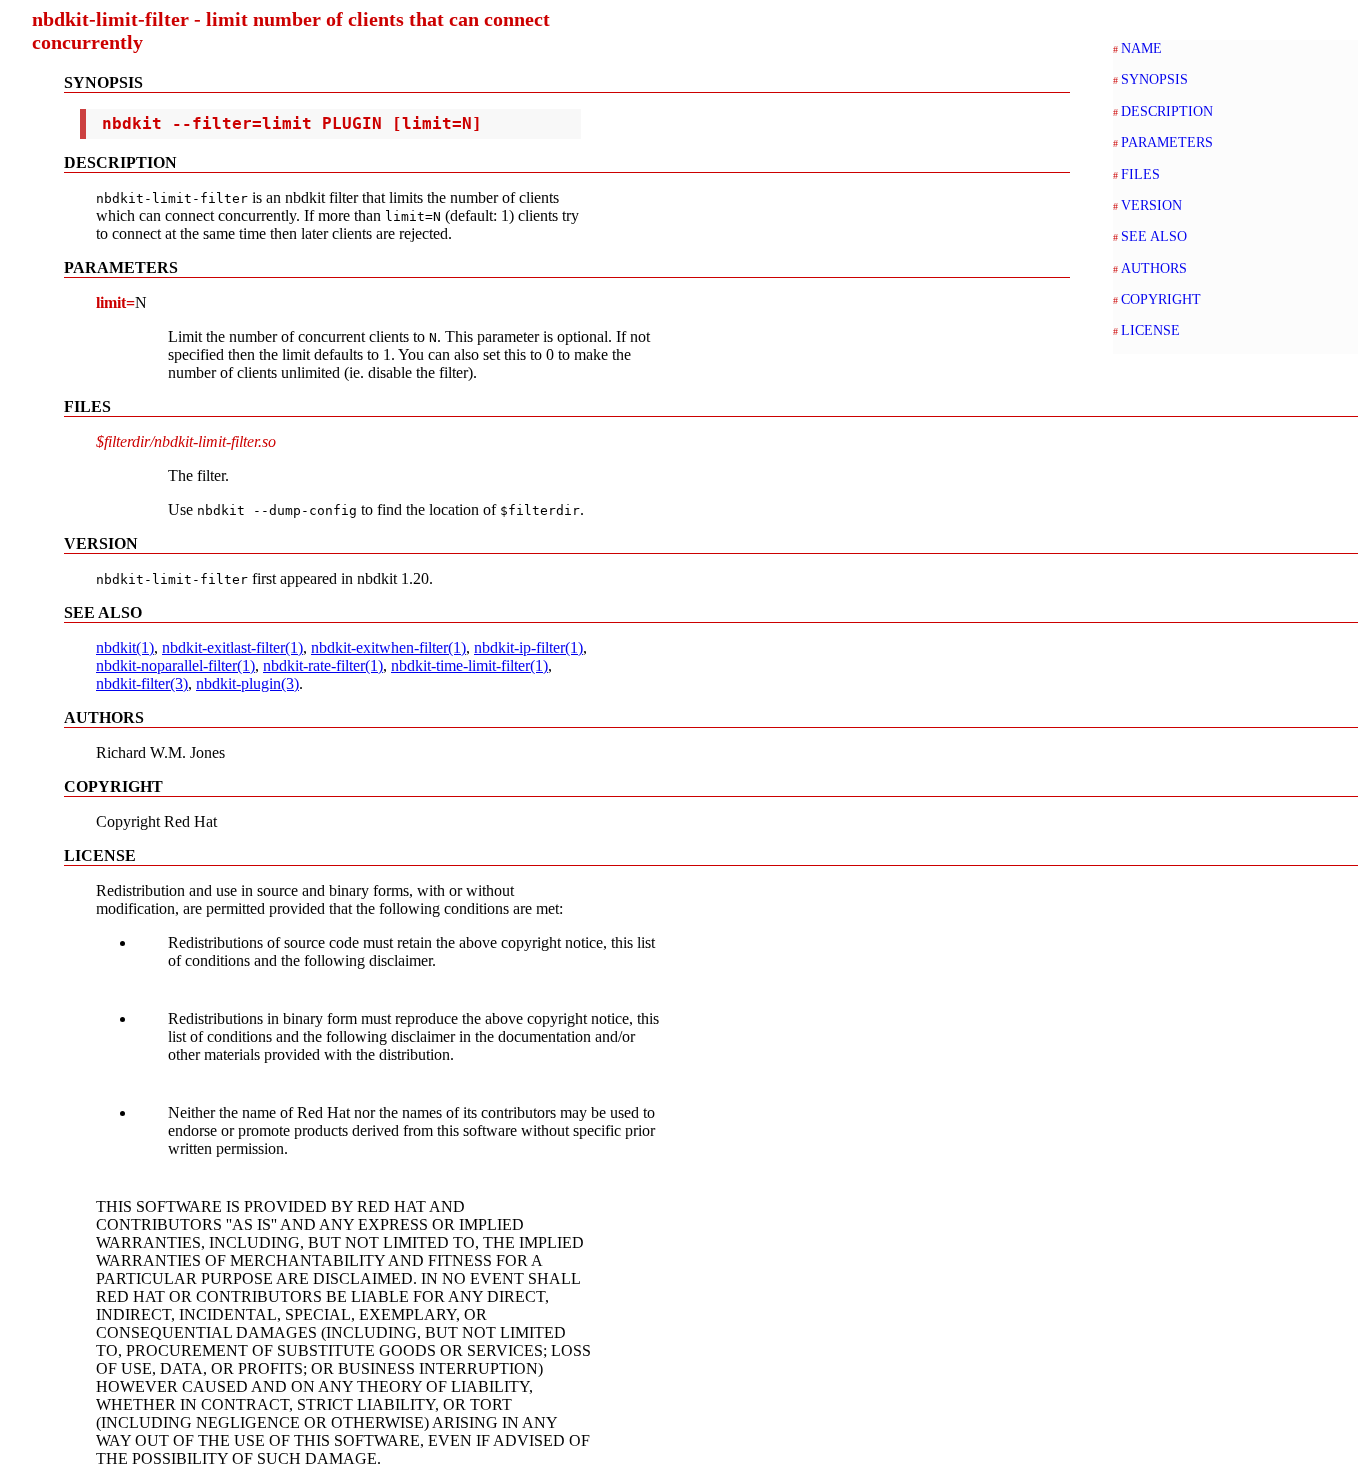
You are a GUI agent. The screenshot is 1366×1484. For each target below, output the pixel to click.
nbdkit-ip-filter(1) (528, 647)
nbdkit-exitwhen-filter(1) (388, 647)
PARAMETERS (1167, 142)
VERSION (1151, 205)
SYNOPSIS (1154, 79)
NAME (1141, 48)
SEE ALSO (1154, 236)
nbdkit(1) (125, 647)
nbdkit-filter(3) (142, 683)
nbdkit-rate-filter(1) (323, 665)
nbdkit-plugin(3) (247, 683)
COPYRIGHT (1161, 299)
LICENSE (1150, 330)
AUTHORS (1154, 268)
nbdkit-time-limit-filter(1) (469, 665)
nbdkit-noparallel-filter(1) (175, 665)
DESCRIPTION (1167, 111)
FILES (1140, 174)
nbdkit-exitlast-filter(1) (232, 647)
